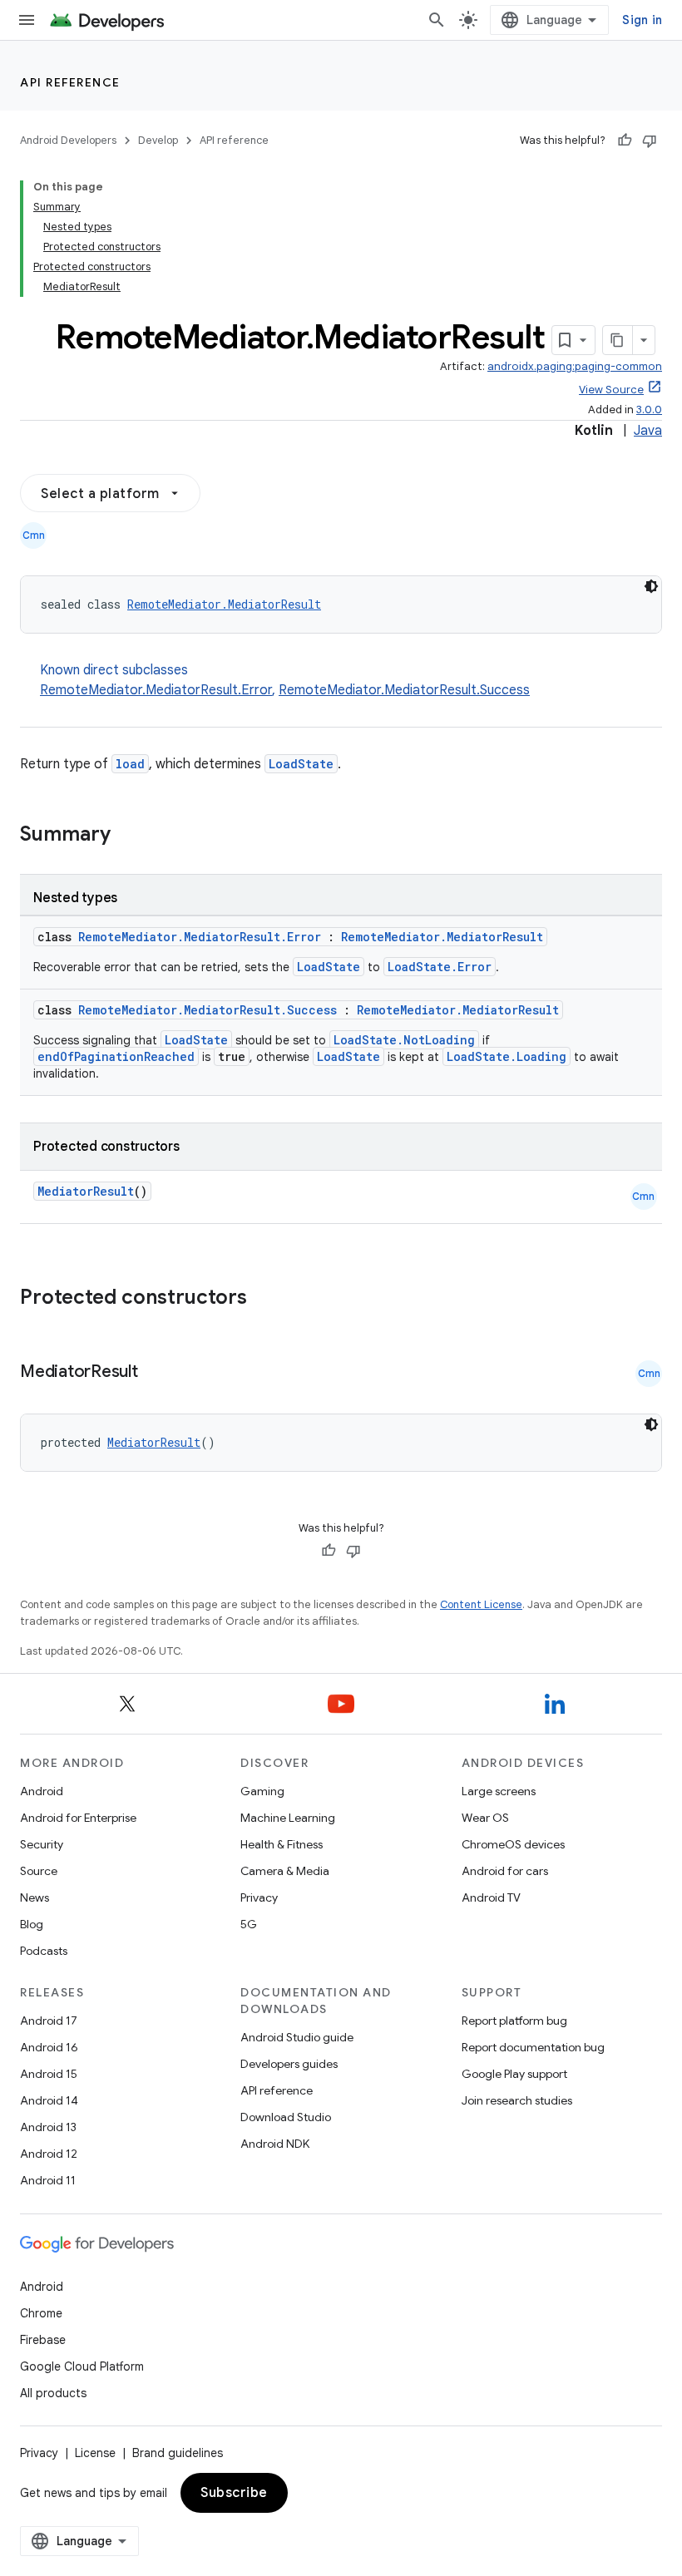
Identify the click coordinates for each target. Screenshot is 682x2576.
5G (249, 1924)
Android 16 (49, 2047)
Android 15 (49, 2074)
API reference (70, 82)
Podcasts (44, 1951)
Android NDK (275, 2144)
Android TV (491, 1897)
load (130, 764)
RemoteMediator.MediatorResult (224, 604)
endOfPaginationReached (116, 1056)
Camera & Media (285, 1871)
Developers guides (289, 2064)
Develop (158, 140)
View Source (611, 390)
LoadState (301, 764)
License (95, 2453)
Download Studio (286, 2117)
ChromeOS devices (513, 1844)
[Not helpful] (650, 141)
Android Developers (68, 140)
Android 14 (49, 2100)
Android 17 (49, 2021)
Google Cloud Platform (82, 2366)
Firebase (43, 2340)
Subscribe (234, 2493)
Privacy (259, 1897)
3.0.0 (649, 410)
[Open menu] (27, 20)
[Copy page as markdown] (618, 340)
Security (42, 1844)
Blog (32, 1924)
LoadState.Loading (507, 1056)
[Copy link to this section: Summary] (127, 836)
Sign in (642, 20)
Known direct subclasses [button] (285, 680)
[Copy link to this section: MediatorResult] (155, 1373)
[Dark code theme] (651, 586)
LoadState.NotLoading (404, 1040)
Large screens (499, 1791)
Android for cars (505, 1871)
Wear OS (485, 1818)
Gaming (262, 1791)
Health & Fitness (282, 1844)
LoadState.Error (440, 967)
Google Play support (514, 2074)
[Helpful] (625, 141)
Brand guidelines (178, 2453)
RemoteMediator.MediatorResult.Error (156, 690)
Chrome (41, 2313)
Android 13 (48, 2127)
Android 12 (49, 2154)
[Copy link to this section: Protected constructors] (269, 1299)
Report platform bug (514, 2021)
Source (39, 1871)
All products (53, 2393)
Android (42, 1791)
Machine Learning (288, 1818)
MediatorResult (86, 1191)
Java (648, 431)
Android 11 (48, 2180)
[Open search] (437, 20)
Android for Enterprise (78, 1818)
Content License (481, 1604)
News (35, 1897)
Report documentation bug (533, 2047)
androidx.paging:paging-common (575, 366)
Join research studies (517, 2100)
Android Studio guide (297, 2037)
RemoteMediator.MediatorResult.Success (404, 690)
